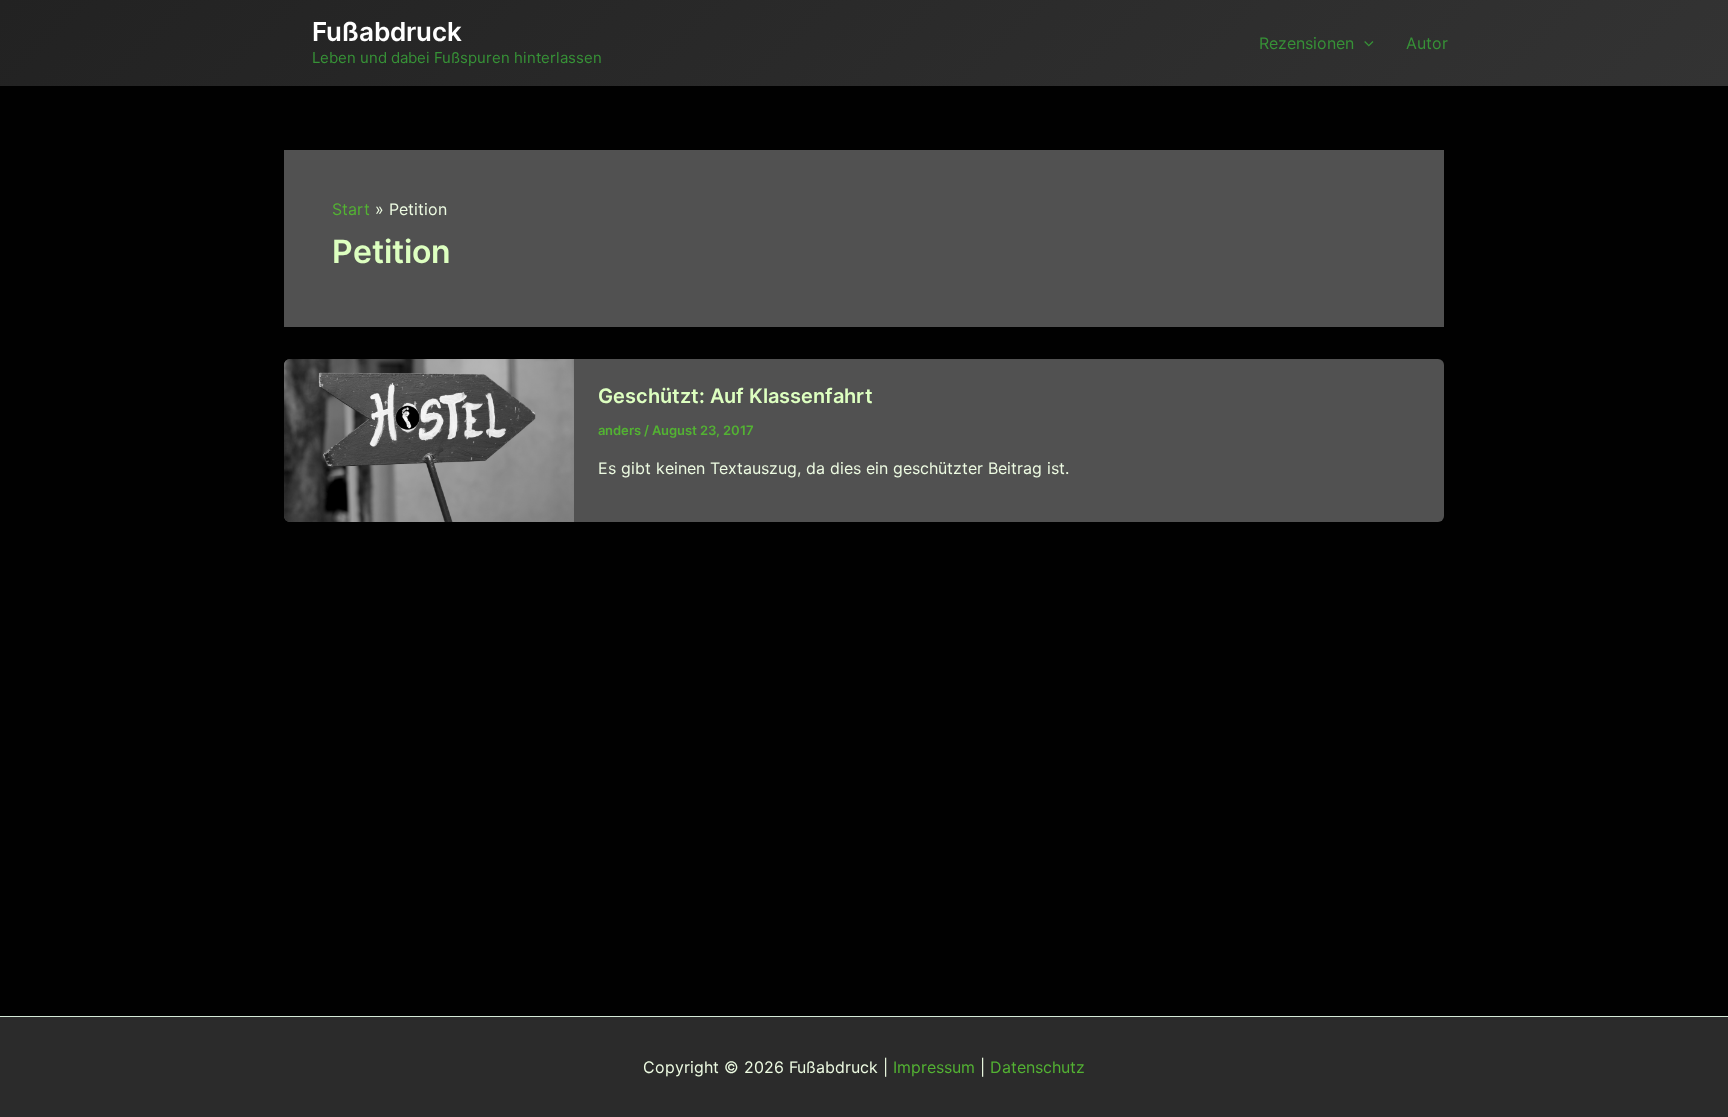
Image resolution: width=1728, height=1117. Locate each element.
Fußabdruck (387, 31)
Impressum (934, 1067)
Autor (1427, 43)
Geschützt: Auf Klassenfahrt (735, 396)
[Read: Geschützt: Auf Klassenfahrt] (429, 439)
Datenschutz (1037, 1067)
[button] (1364, 43)
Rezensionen (1306, 43)
